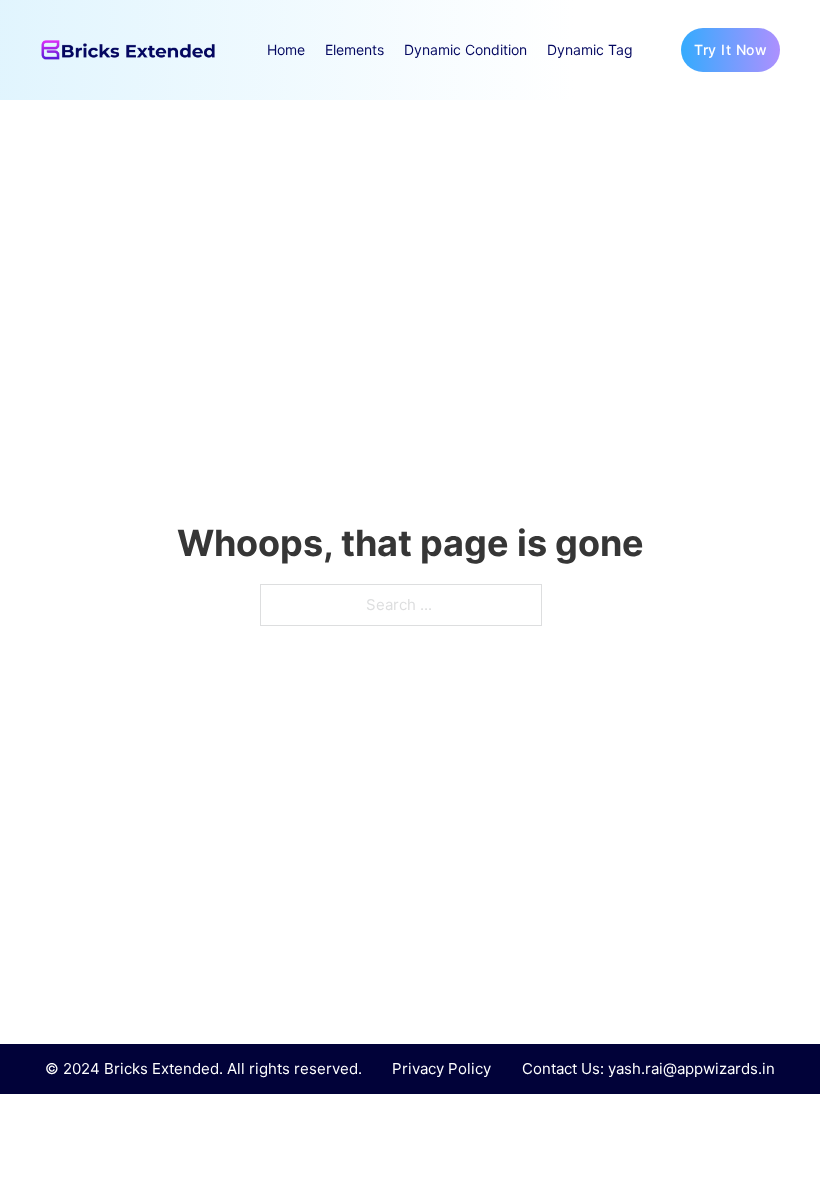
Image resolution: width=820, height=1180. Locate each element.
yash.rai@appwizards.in (691, 1068)
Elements (354, 49)
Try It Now (730, 49)
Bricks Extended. (163, 1068)
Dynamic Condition (465, 49)
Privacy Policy (441, 1068)
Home (286, 49)
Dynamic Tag (590, 49)
